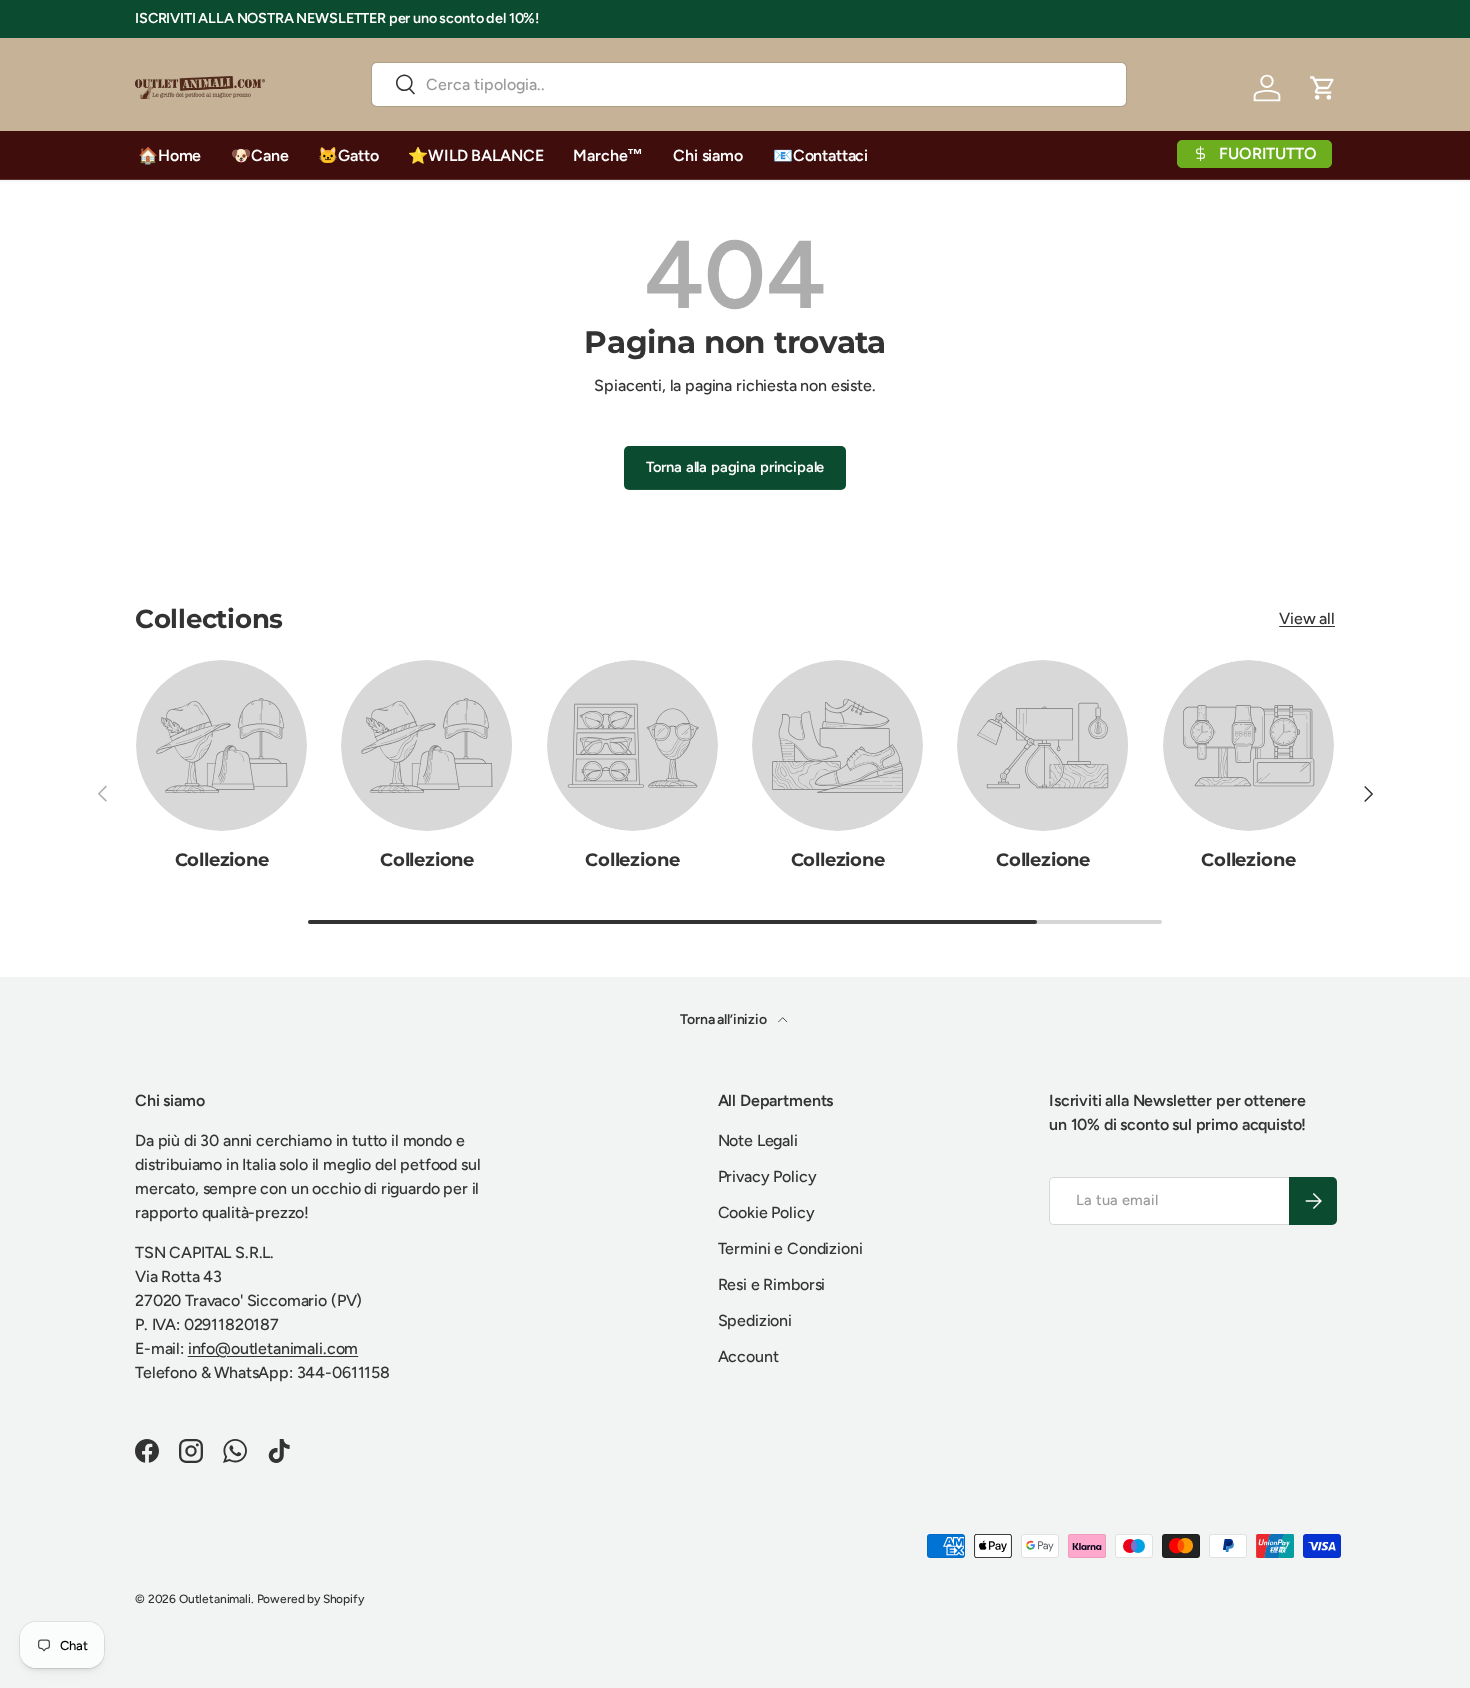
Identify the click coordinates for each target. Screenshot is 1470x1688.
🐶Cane (259, 155)
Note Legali (758, 1140)
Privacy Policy (767, 1176)
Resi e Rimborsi (772, 1284)
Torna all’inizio (724, 1019)
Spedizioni (755, 1320)
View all (1307, 617)
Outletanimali (215, 1599)
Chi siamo (708, 155)
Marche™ (608, 155)
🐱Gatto (348, 155)
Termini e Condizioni (790, 1248)
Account (748, 1356)
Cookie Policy (766, 1212)
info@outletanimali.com (273, 1348)
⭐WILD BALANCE (475, 155)
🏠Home (169, 155)
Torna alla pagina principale (735, 467)
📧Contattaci (820, 155)
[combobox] (748, 84)
